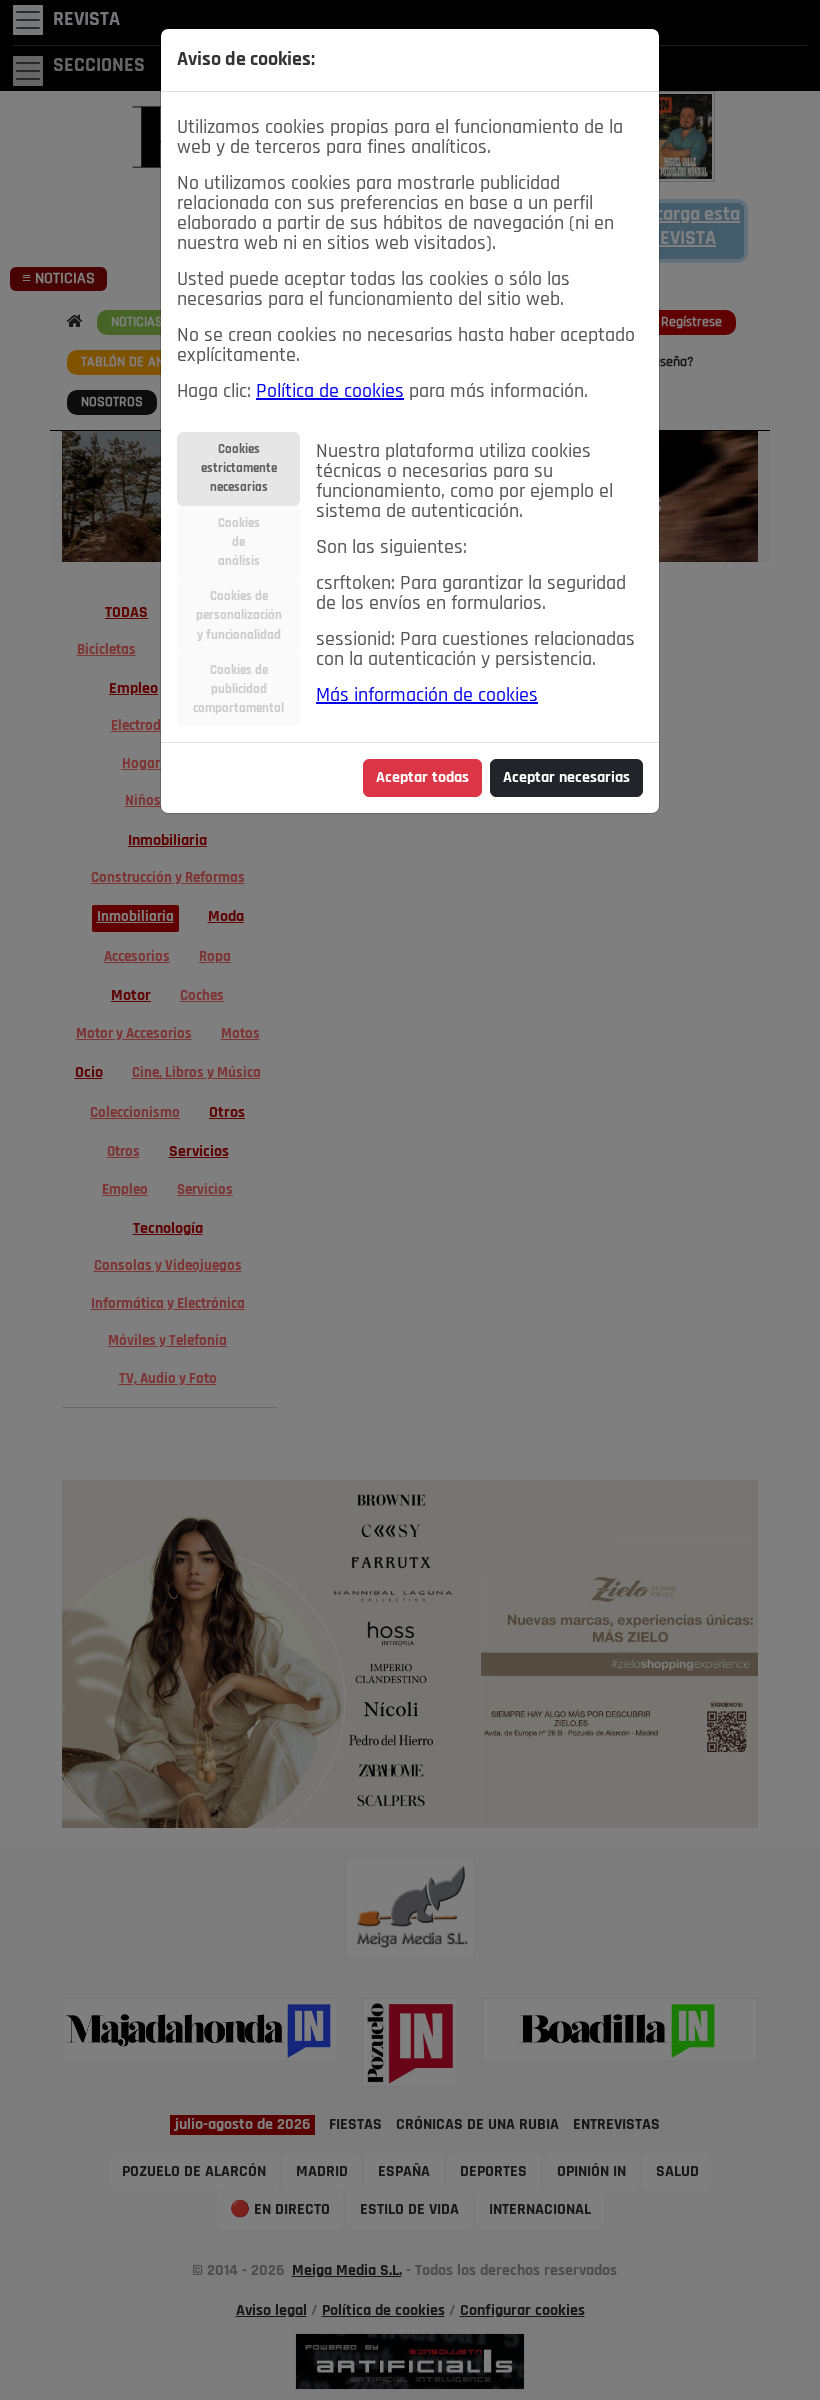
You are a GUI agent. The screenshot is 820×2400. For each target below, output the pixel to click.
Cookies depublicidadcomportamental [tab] (238, 689)
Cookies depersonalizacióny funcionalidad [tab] (239, 615)
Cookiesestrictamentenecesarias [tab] (239, 468)
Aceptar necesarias (566, 778)
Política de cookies (330, 392)
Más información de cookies (427, 696)
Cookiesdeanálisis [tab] (239, 542)
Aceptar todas (422, 778)
